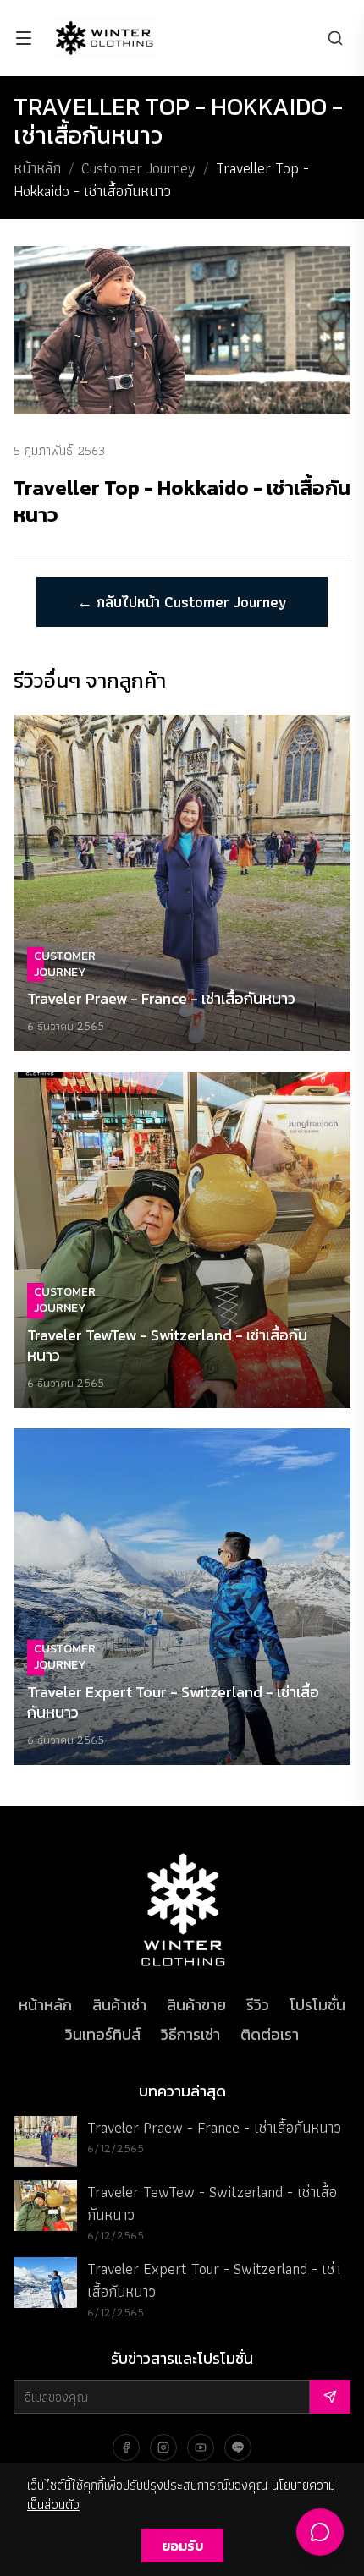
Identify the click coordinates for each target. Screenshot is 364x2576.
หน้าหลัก (37, 168)
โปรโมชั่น (317, 2005)
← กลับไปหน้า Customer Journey (182, 602)
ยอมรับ (182, 2546)
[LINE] (238, 2447)
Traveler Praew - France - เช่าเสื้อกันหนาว (214, 2127)
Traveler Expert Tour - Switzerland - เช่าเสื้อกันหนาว (214, 2280)
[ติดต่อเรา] (320, 2532)
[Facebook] (126, 2447)
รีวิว (258, 2005)
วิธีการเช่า (190, 2034)
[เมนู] (24, 38)
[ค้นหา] (335, 38)
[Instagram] (163, 2447)
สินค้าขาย (196, 2005)
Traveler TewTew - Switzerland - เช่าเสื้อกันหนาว (212, 2203)
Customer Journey (138, 168)
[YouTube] (201, 2447)
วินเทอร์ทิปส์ (103, 2034)
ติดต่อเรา (270, 2034)
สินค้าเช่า (119, 2005)
